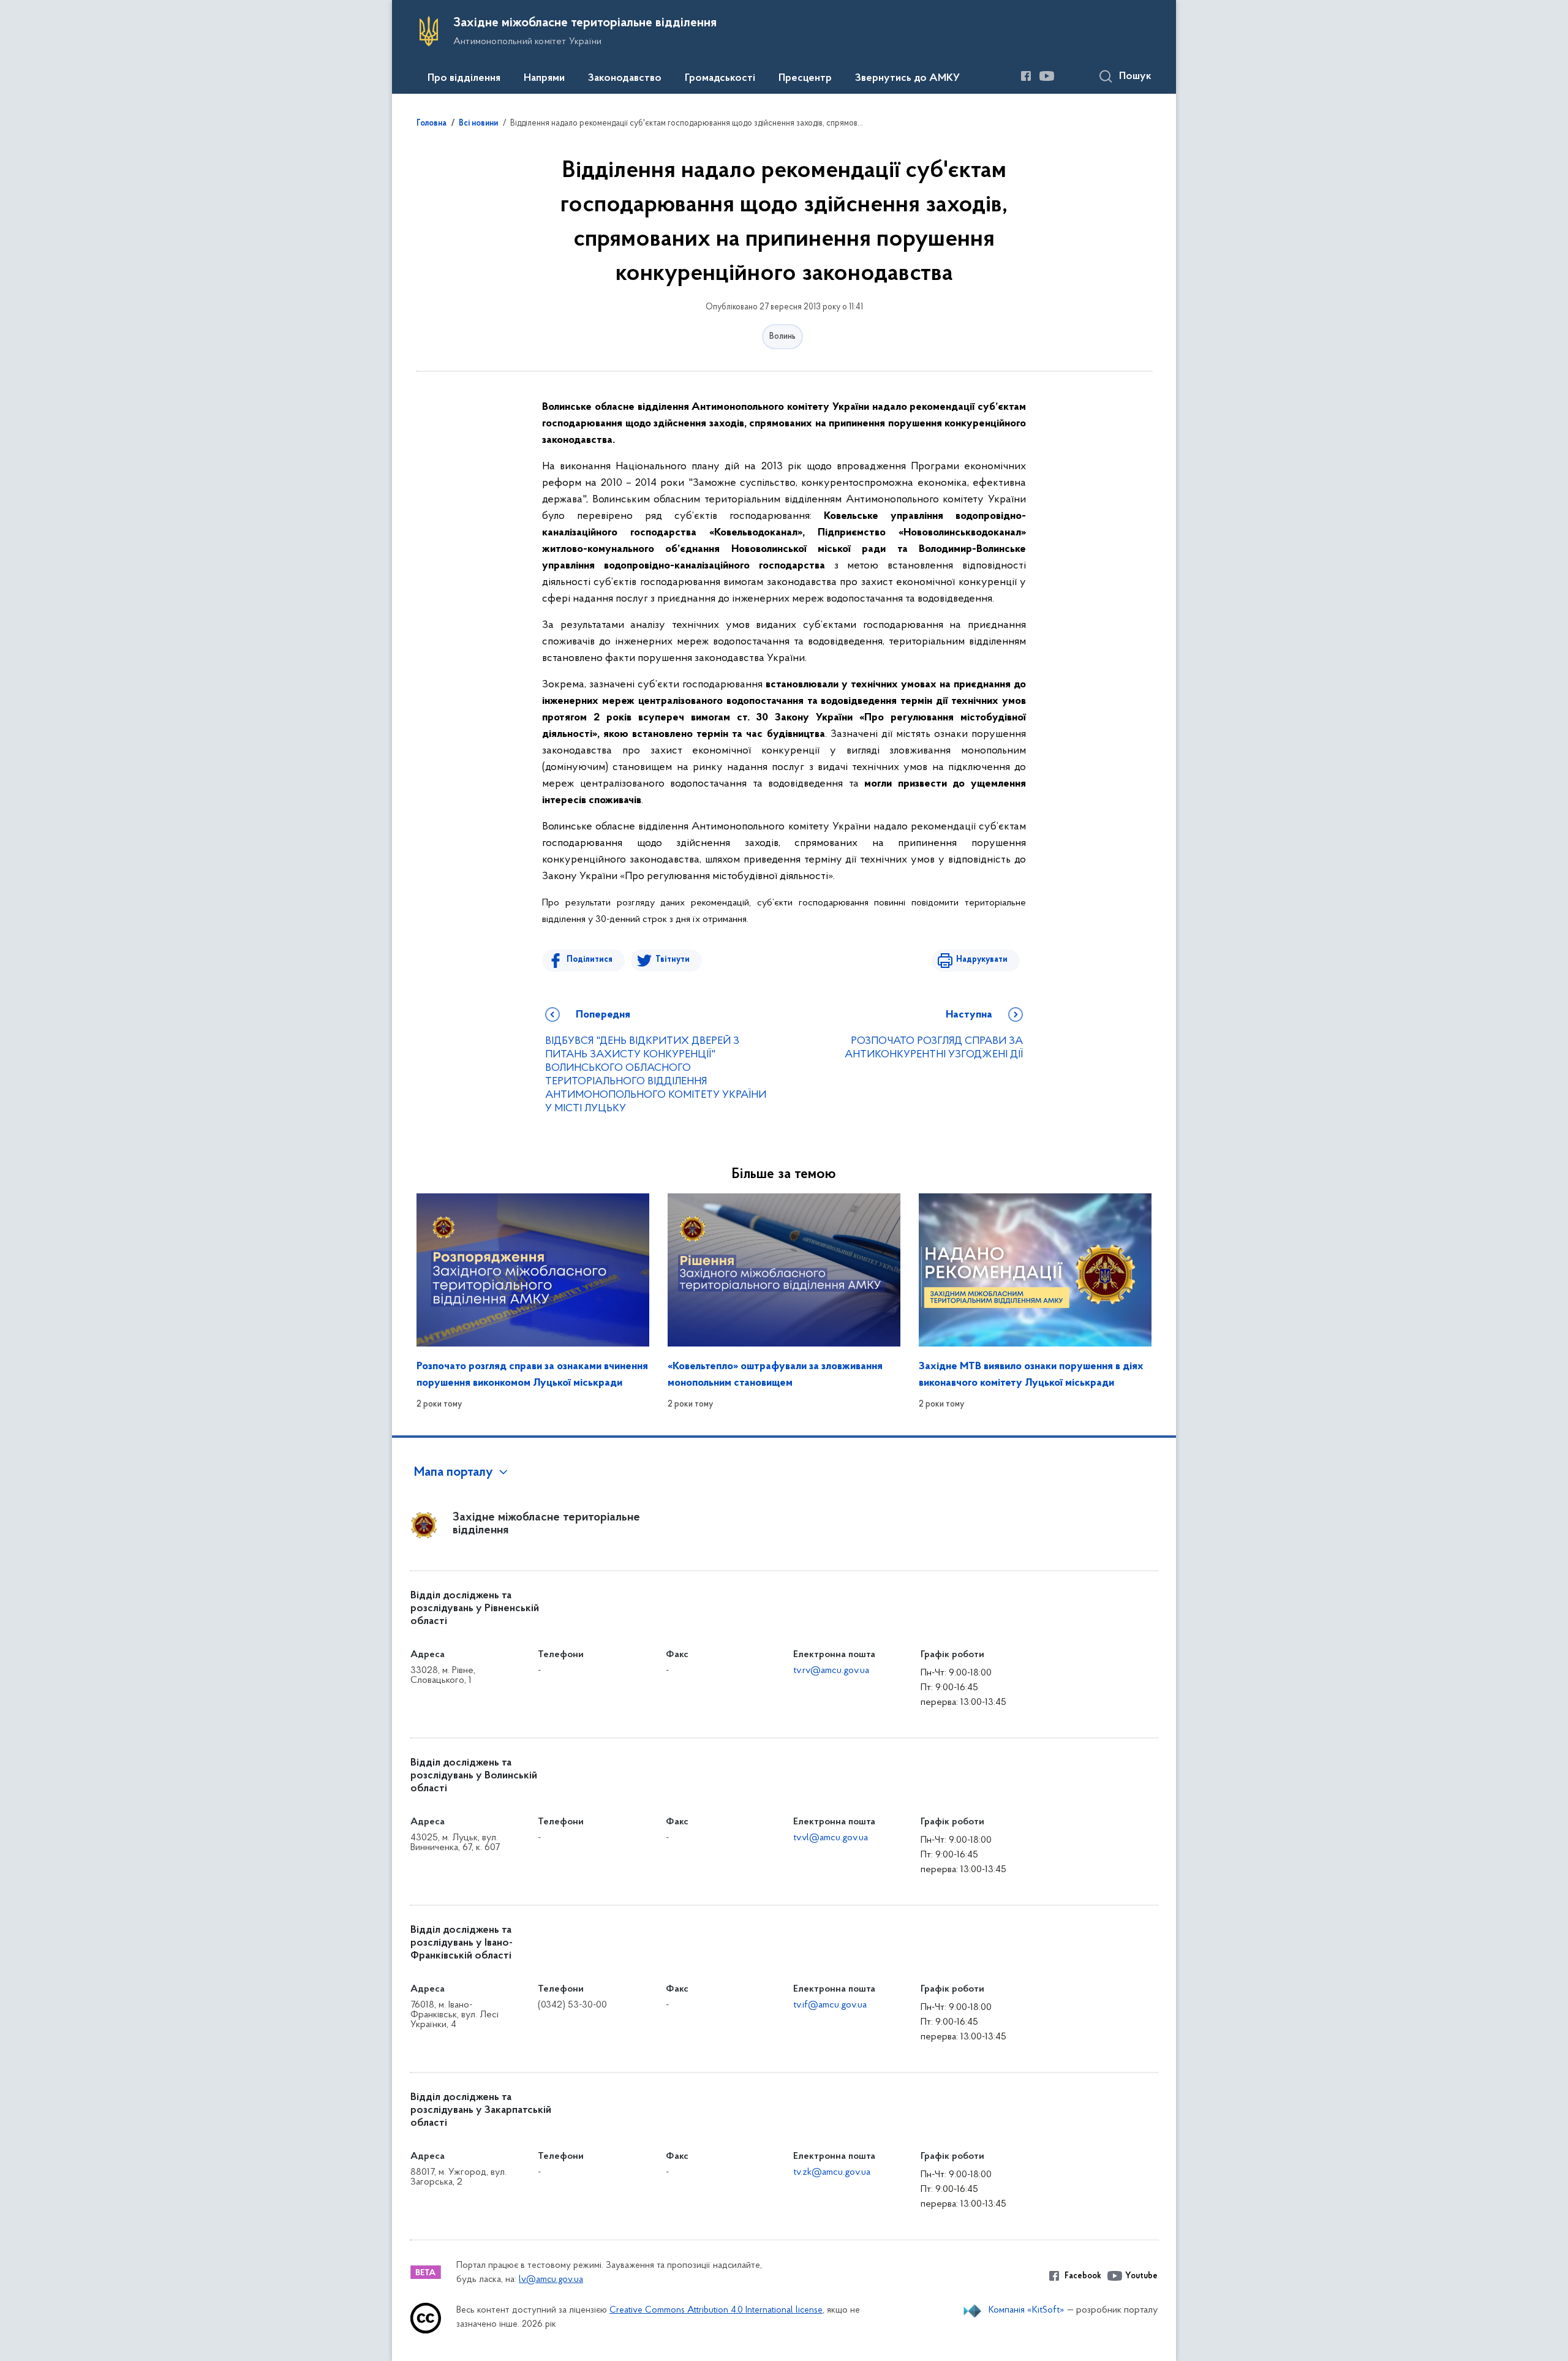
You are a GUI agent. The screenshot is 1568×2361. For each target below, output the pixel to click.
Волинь (782, 337)
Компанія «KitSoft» (1027, 2310)
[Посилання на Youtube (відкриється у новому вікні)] (1047, 76)
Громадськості (720, 78)
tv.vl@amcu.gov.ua (831, 1838)
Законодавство (625, 78)
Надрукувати (982, 960)
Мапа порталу (454, 1473)
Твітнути (673, 960)
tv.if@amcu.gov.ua (830, 2005)
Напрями (544, 78)
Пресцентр (805, 78)
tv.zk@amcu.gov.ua (832, 2172)
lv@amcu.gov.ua (551, 2280)
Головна (432, 124)
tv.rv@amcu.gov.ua (831, 1671)
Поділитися (590, 960)
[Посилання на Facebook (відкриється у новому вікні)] (1026, 76)
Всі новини (478, 124)
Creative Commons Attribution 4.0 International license (716, 2310)
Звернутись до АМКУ (907, 78)
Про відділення (464, 78)
